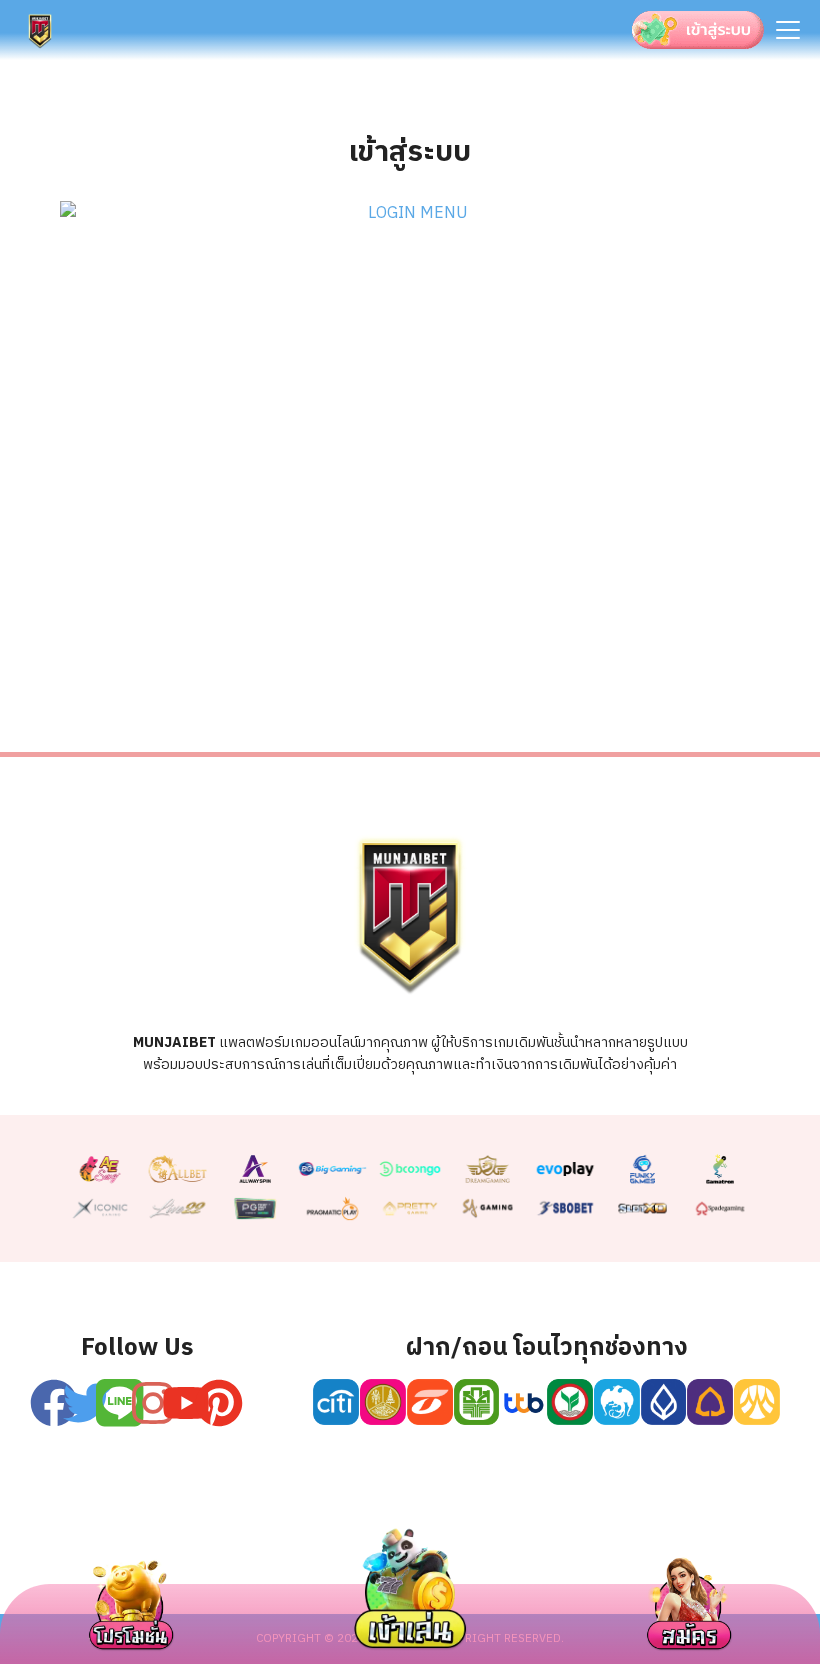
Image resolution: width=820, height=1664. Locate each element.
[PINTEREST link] (219, 1403)
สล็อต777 (610, 1519)
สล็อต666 (506, 1519)
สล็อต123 (306, 1519)
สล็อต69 (206, 1519)
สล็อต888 (714, 1519)
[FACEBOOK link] (54, 1403)
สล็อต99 (406, 1519)
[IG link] (153, 1403)
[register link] (120, 1403)
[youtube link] (186, 1403)
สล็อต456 (106, 1519)
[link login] (410, 213)
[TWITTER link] (87, 1403)
